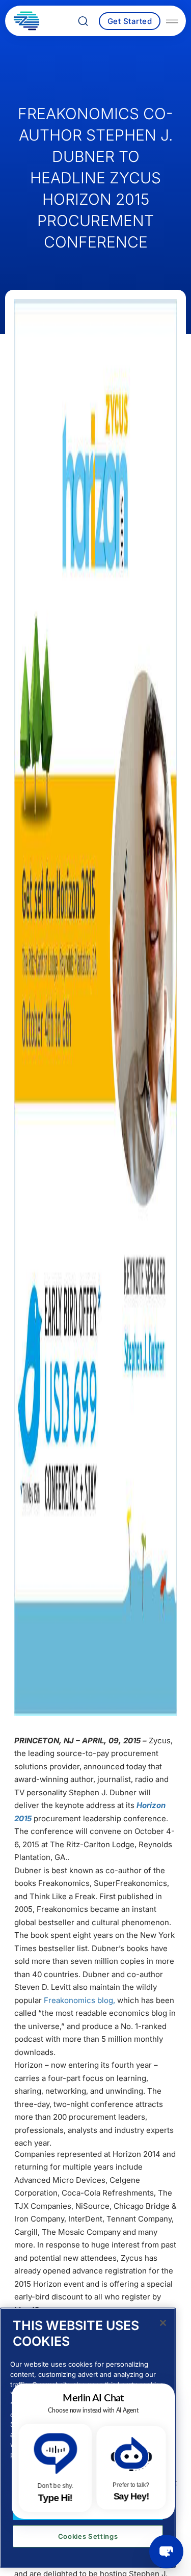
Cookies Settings (88, 2536)
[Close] (163, 2323)
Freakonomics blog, (79, 2000)
